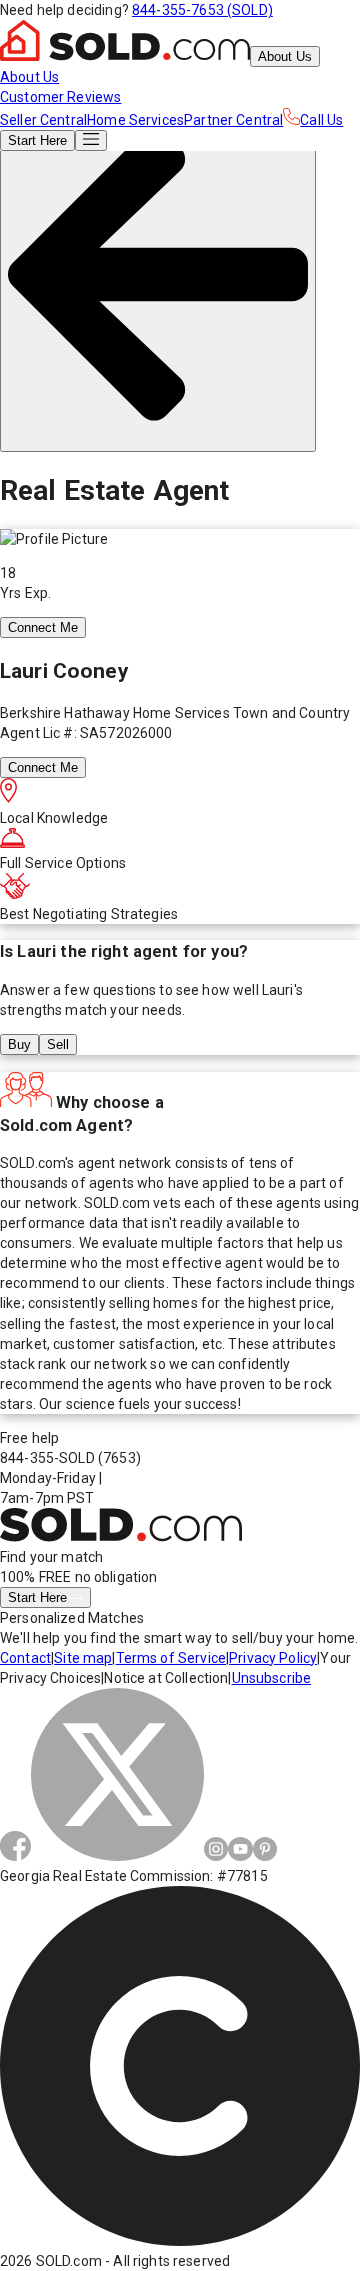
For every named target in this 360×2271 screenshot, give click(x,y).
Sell (58, 1044)
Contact (25, 1658)
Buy (19, 1044)
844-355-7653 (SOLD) (202, 10)
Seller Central (43, 120)
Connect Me (43, 627)
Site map (83, 1658)
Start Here (39, 1597)
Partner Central (233, 120)
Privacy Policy (273, 1658)
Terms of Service (171, 1658)
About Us (285, 56)
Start (37, 140)
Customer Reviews (60, 97)
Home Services (135, 120)
